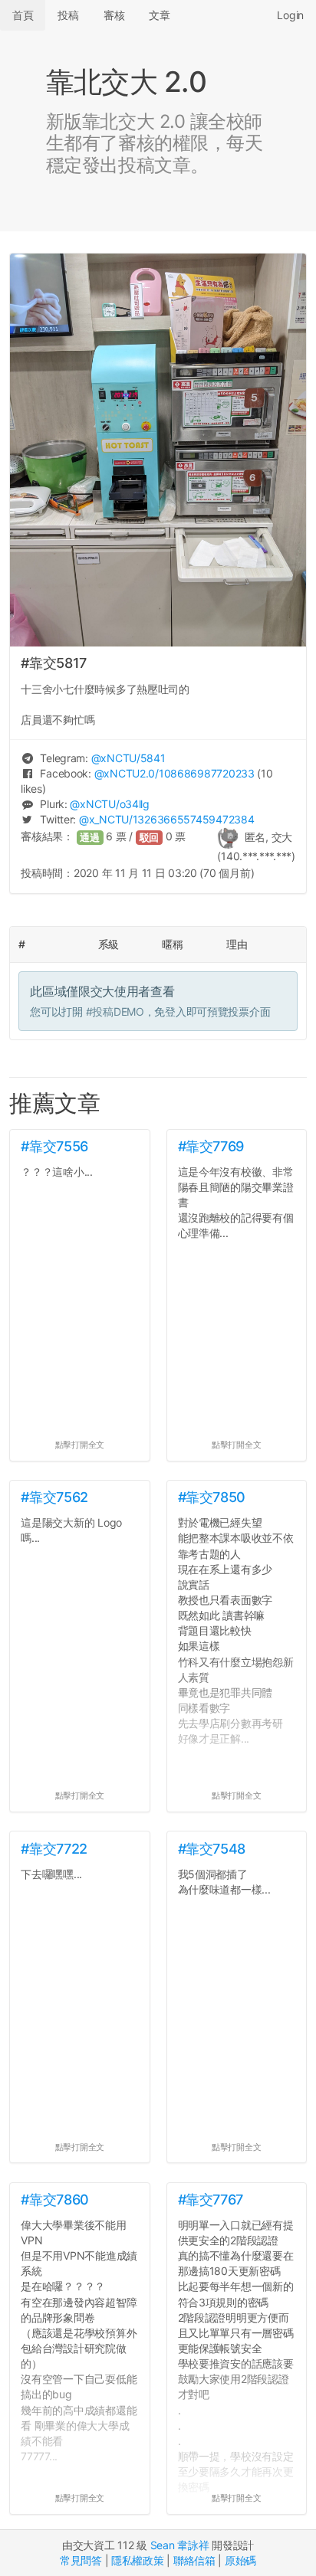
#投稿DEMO (115, 1011)
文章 (159, 15)
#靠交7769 (211, 1146)
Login (290, 15)
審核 (114, 15)
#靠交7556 (54, 1146)
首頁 (23, 15)
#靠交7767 (211, 2200)
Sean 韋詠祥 (180, 2545)
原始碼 (240, 2560)
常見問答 (81, 2560)
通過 (90, 838)
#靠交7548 (212, 1849)
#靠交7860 (54, 2200)
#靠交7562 (54, 1497)
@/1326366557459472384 (166, 819)
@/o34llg (109, 804)
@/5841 (128, 758)
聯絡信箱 (194, 2560)
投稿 (68, 15)
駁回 (150, 838)
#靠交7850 (212, 1497)
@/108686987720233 (174, 773)
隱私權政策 (138, 2560)
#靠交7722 (54, 1849)
